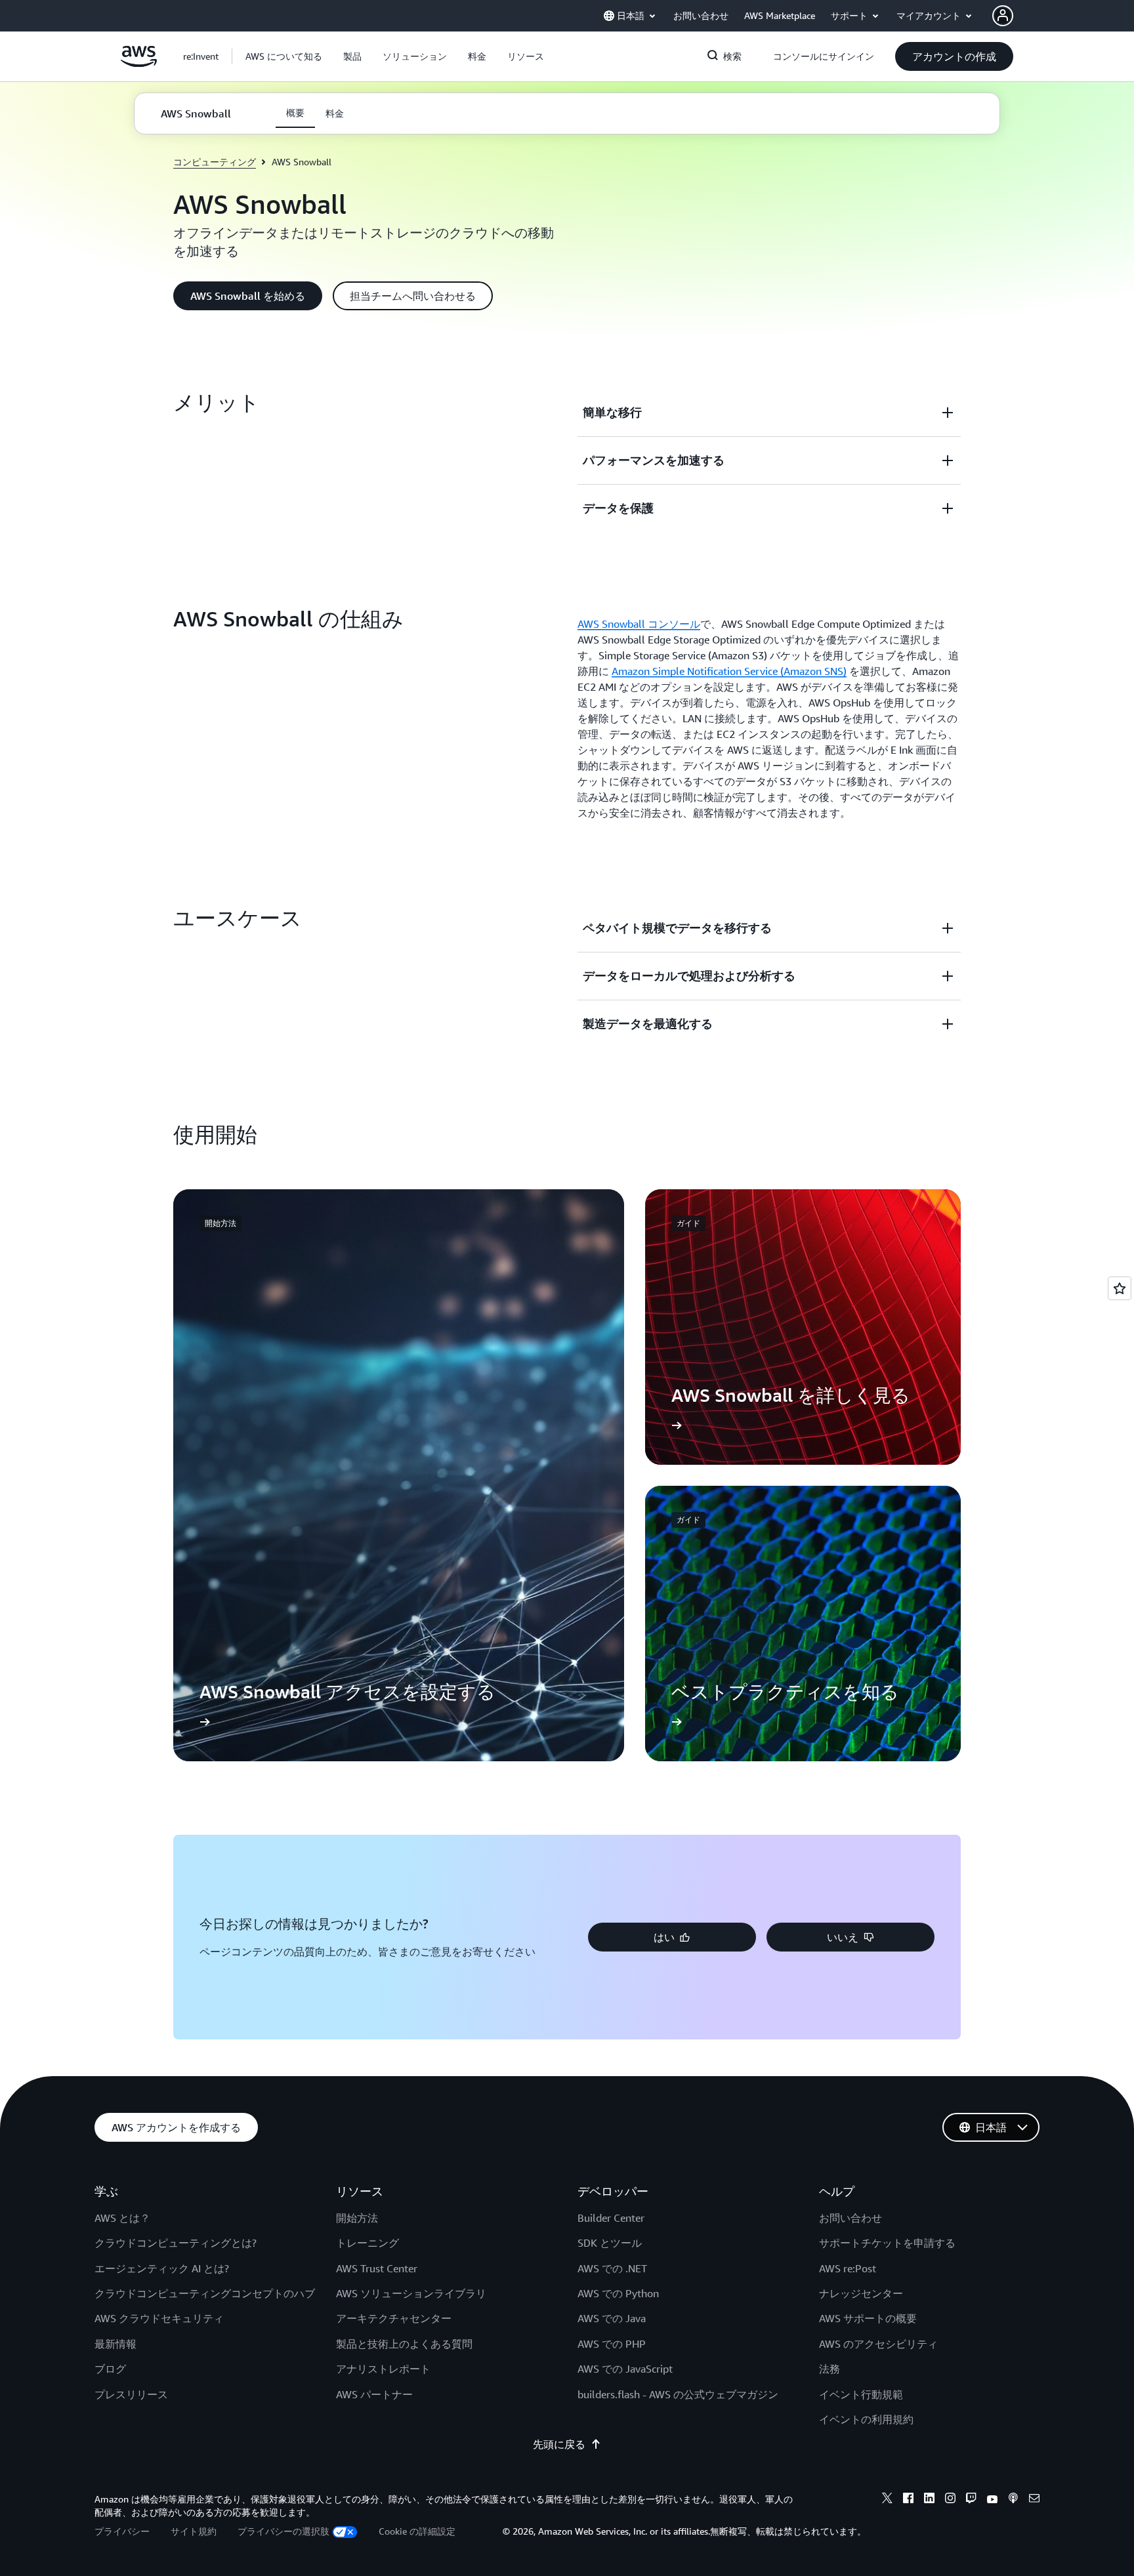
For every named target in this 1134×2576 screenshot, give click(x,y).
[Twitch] (971, 2500)
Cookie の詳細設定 (417, 2531)
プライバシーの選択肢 (283, 2531)
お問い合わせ (850, 2218)
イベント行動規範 (861, 2394)
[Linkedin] (929, 2500)
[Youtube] (992, 2500)
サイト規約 (194, 2531)
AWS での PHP (612, 2344)
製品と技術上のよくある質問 (404, 2344)
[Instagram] (950, 2500)
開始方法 (357, 2218)
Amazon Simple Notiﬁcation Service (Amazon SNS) (729, 671)
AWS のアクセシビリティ (878, 2344)
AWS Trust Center (377, 2268)
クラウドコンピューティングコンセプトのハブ (205, 2293)
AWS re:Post (848, 2268)
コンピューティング (215, 162)
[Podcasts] (1013, 2500)
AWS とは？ (122, 2218)
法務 (829, 2369)
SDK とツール (610, 2243)
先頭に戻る (559, 2444)
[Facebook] (908, 2500)
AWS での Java (612, 2318)
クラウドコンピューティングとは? (176, 2243)
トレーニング (367, 2243)
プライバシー (122, 2531)
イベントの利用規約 (866, 2419)
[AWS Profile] (1003, 16)
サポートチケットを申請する (887, 2243)
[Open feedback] (1120, 1288)
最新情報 (115, 2344)
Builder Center (611, 2218)
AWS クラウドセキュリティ (159, 2318)
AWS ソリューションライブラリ (411, 2293)
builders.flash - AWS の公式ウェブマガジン (678, 2394)
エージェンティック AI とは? (162, 2268)
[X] (887, 2500)
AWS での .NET (612, 2268)
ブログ (110, 2369)
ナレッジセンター (861, 2293)
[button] (284, 56)
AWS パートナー (374, 2394)
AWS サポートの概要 (868, 2318)
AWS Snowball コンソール (639, 624)
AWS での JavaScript (625, 2369)
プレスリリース (131, 2394)
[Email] (1034, 2500)
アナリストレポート (383, 2369)
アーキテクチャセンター (394, 2318)
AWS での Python (618, 2293)
